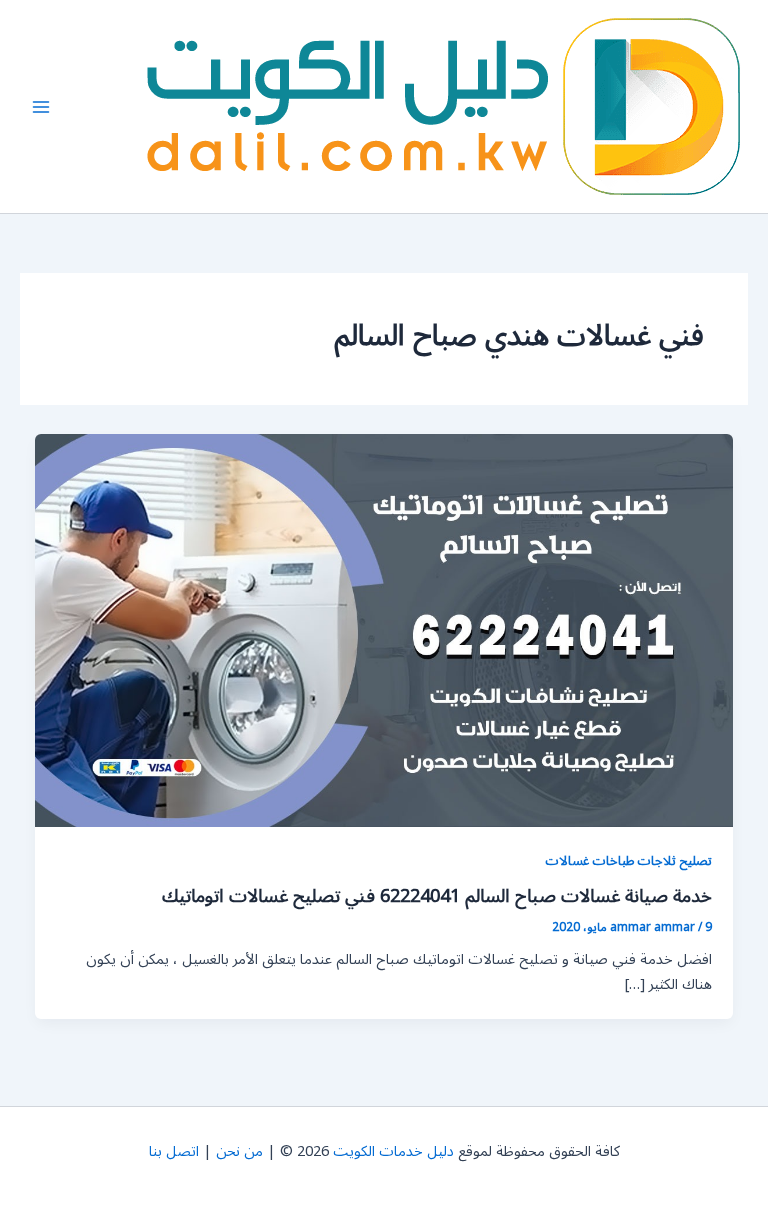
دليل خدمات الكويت (393, 1151)
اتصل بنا (174, 1151)
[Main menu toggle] (41, 107)
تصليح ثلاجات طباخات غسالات (628, 860)
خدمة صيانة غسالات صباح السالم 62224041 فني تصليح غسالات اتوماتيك (437, 896)
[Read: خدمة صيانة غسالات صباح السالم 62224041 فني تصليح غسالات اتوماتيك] (384, 630)
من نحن (239, 1151)
